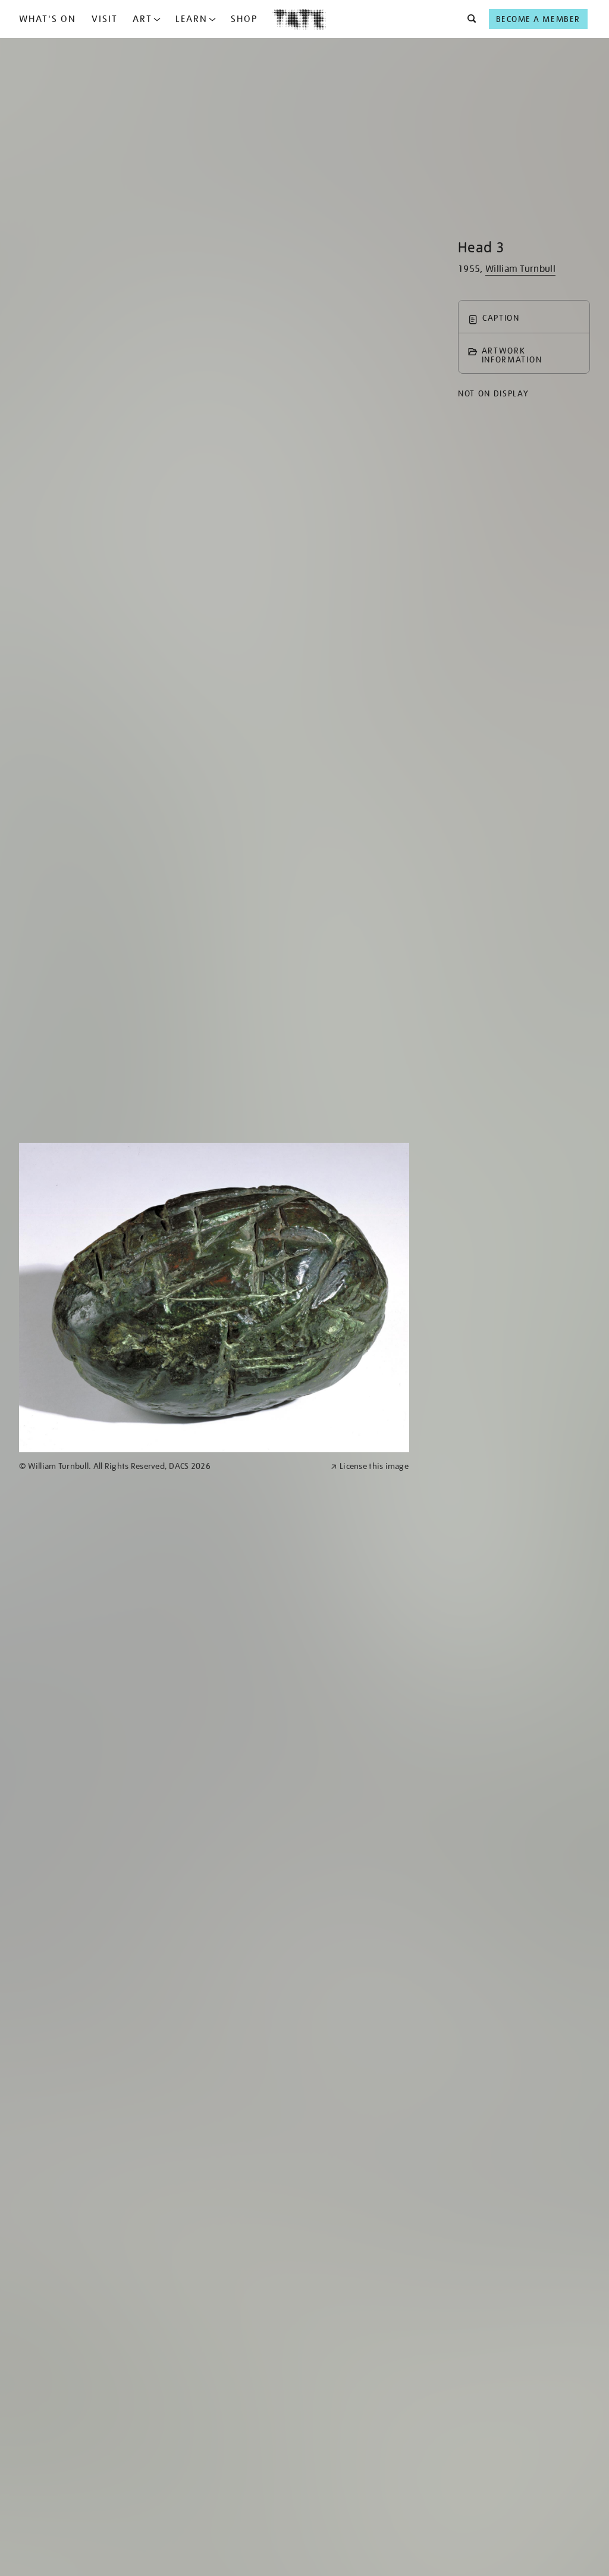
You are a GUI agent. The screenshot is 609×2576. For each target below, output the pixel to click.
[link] (170, 1466)
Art (142, 19)
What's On (48, 19)
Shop (244, 19)
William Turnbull (520, 269)
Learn (192, 19)
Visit (105, 19)
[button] (468, 19)
